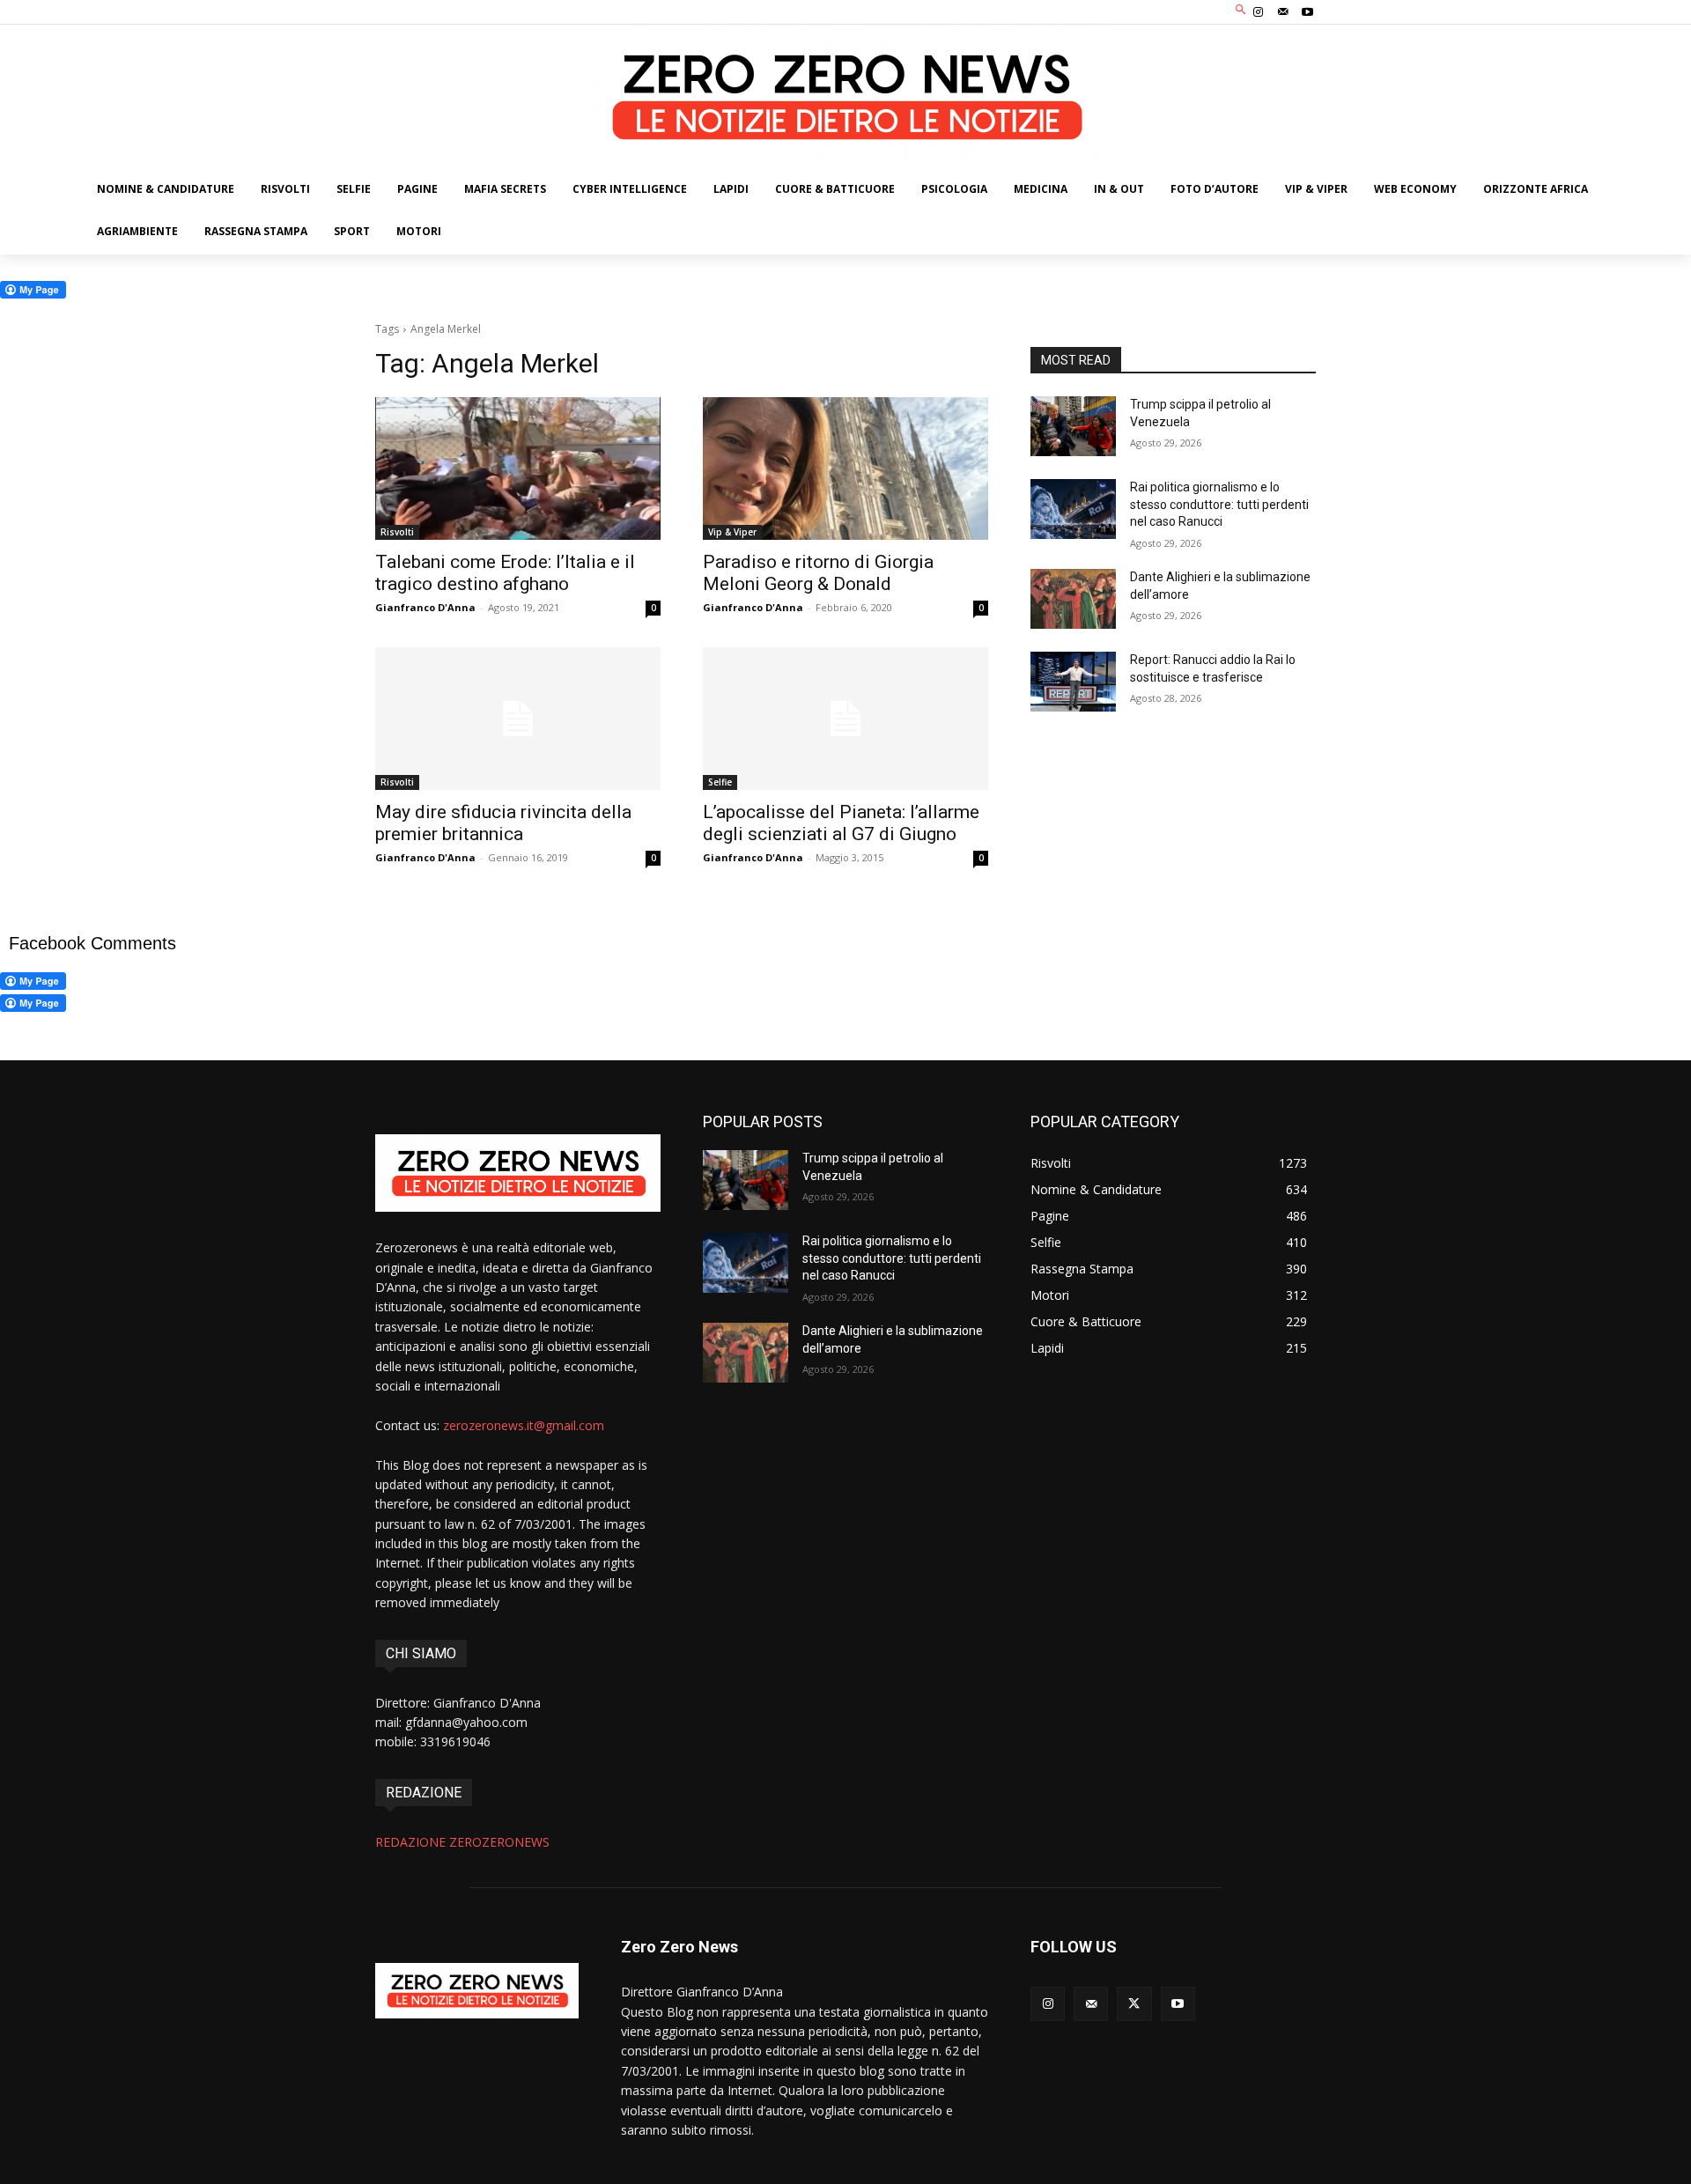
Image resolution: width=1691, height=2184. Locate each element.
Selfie (720, 782)
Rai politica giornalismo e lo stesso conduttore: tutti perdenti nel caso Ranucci (1219, 504)
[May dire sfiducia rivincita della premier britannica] (518, 719)
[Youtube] (1308, 12)
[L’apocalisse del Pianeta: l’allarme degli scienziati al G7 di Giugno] (845, 719)
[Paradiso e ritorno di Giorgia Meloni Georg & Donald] (845, 469)
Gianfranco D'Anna (425, 607)
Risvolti (397, 532)
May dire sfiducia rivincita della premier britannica (503, 823)
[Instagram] (1258, 12)
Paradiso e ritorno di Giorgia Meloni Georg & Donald (818, 573)
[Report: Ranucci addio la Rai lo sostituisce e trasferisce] (1073, 682)
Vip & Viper (732, 532)
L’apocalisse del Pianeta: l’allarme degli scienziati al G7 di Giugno (841, 823)
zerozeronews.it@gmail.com (524, 1425)
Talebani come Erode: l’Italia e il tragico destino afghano (505, 573)
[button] (1241, 10)
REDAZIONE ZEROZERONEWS (462, 1842)
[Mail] (1283, 12)
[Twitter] (1134, 2004)
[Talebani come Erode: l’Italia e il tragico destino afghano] (518, 469)
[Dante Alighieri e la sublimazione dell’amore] (1073, 599)
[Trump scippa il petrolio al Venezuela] (1073, 426)
